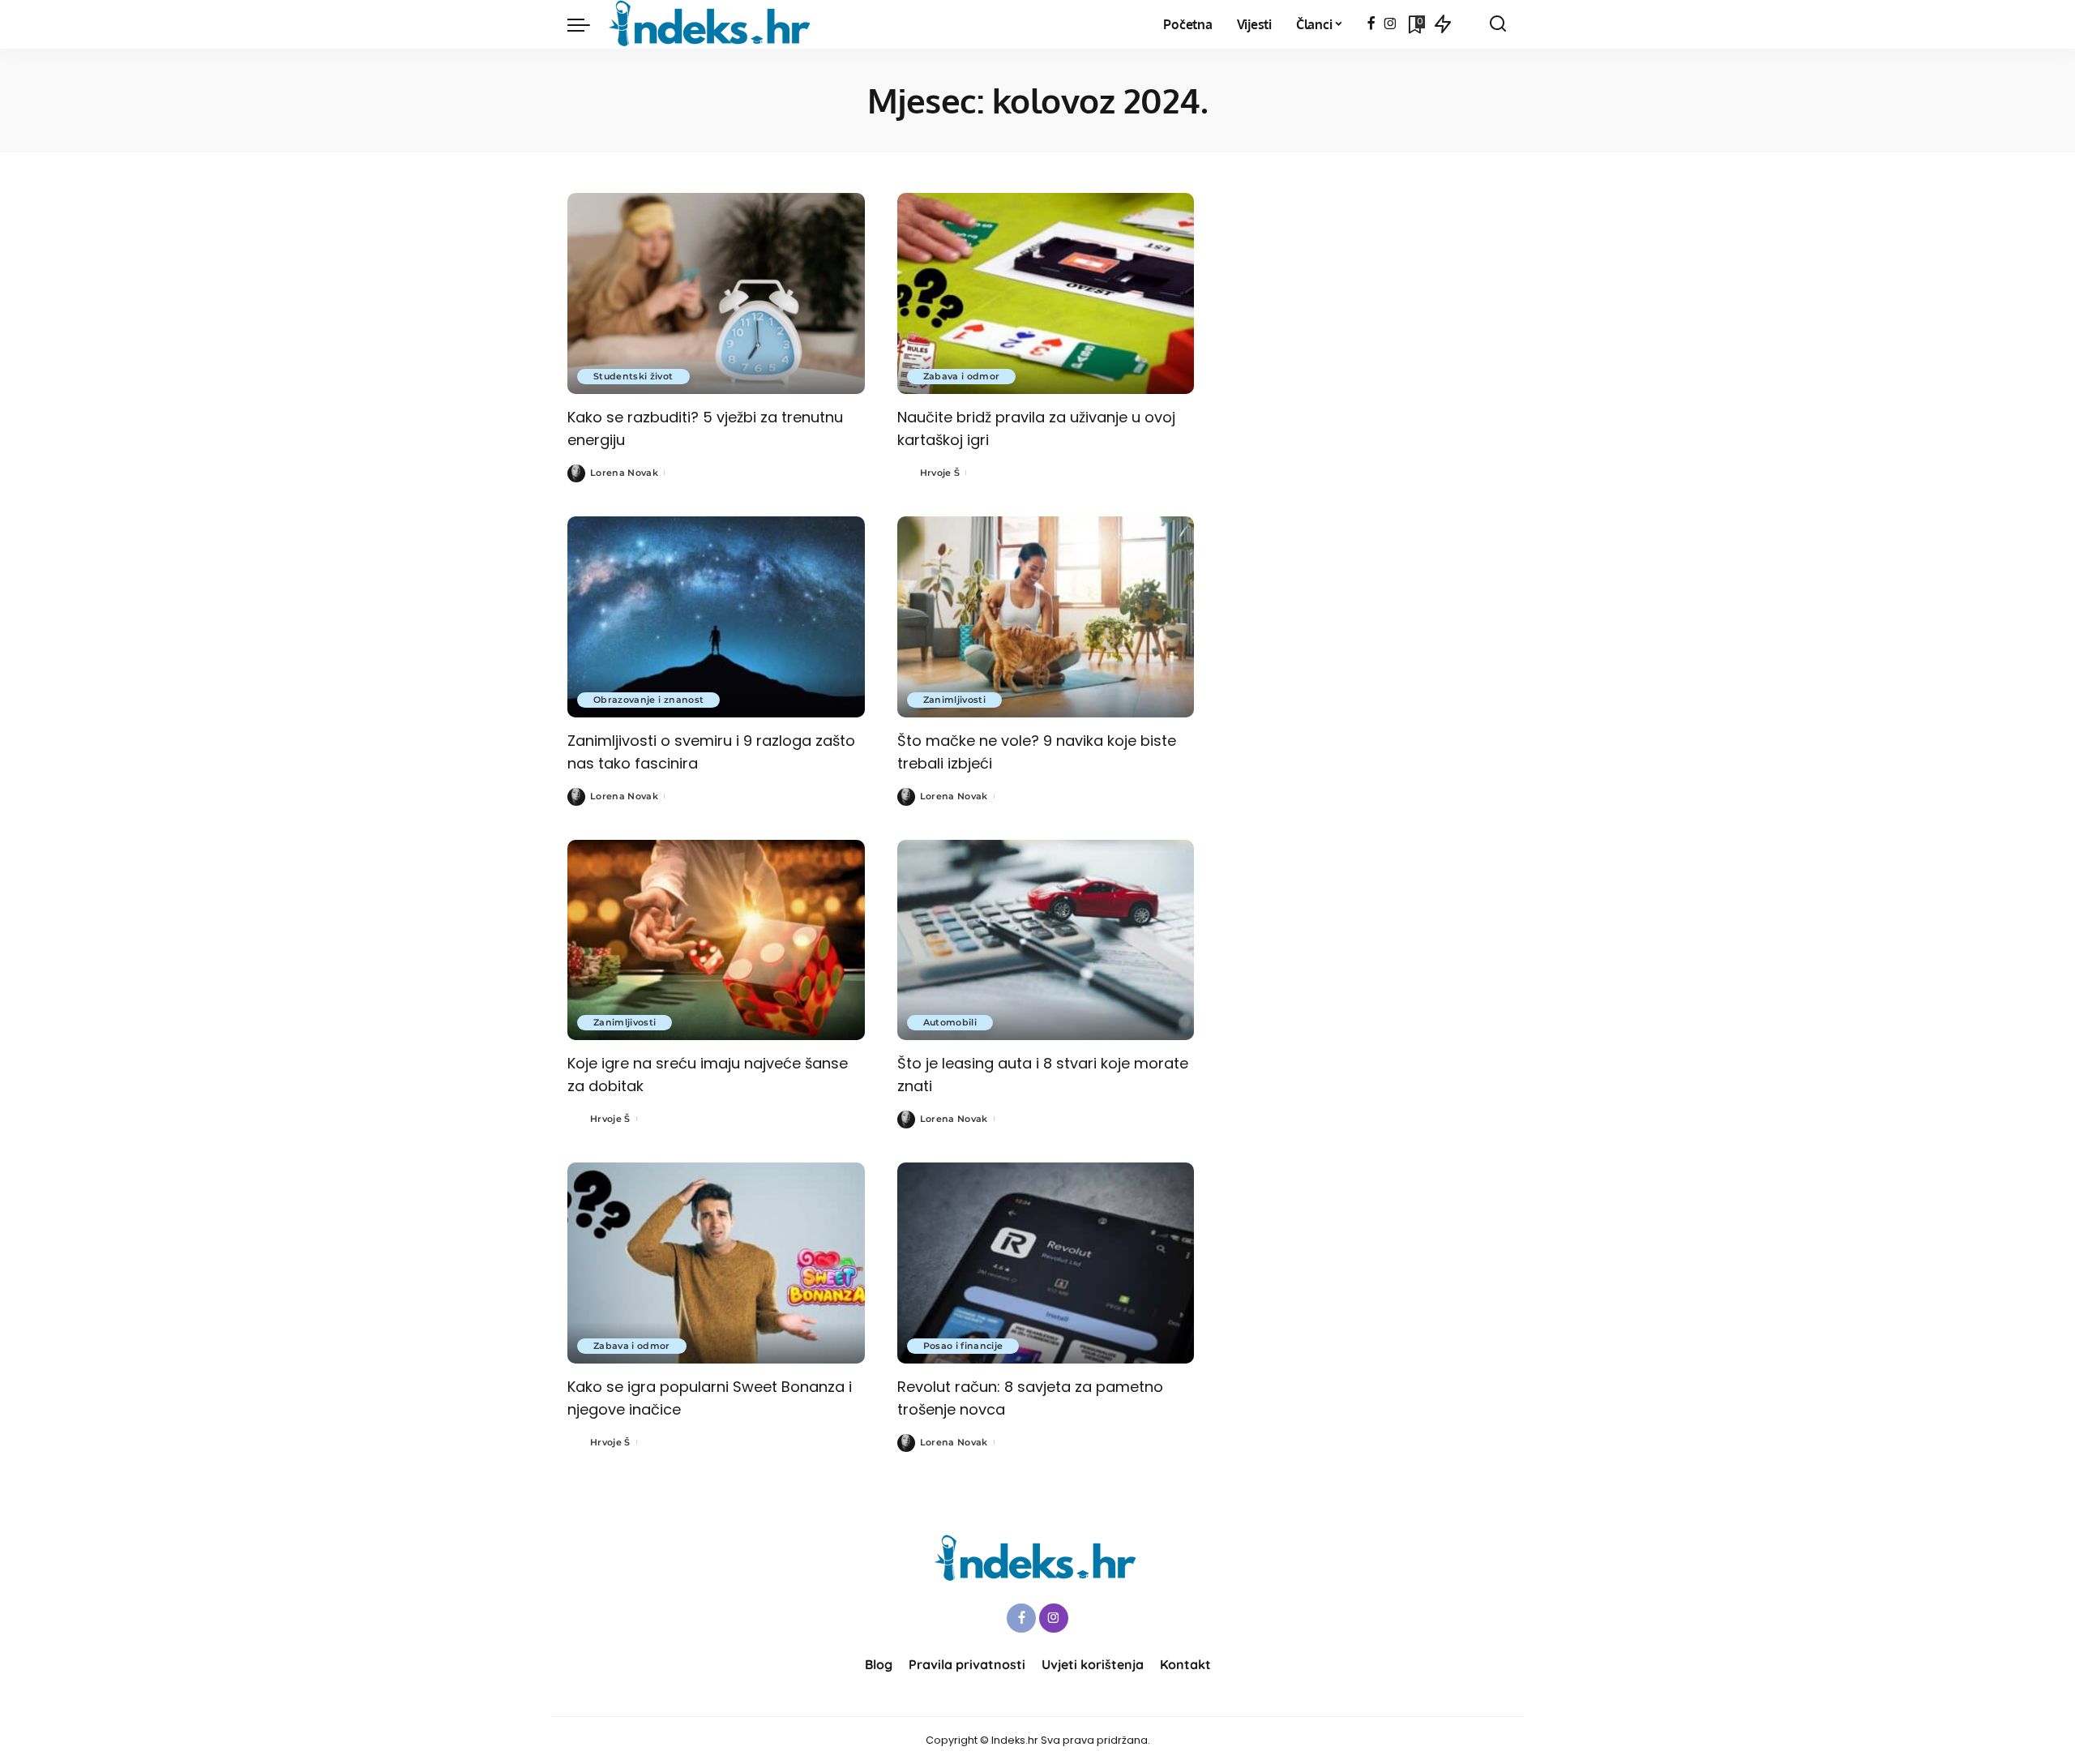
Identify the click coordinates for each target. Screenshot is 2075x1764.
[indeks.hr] (712, 24)
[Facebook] (1371, 24)
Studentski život (633, 376)
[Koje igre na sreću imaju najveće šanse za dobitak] (716, 940)
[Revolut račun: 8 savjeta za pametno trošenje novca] (1046, 1263)
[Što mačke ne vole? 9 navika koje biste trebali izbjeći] (1046, 617)
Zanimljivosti (954, 700)
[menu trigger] (587, 24)
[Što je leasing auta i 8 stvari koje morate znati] (1046, 940)
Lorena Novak (624, 473)
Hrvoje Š (940, 473)
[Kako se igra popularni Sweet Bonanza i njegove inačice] (716, 1263)
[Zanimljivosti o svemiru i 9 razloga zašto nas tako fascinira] (716, 617)
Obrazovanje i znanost (648, 700)
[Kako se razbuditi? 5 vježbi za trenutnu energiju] (716, 293)
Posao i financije (963, 1346)
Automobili (950, 1022)
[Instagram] (1390, 24)
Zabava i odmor (962, 376)
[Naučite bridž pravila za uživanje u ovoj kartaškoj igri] (1046, 293)
